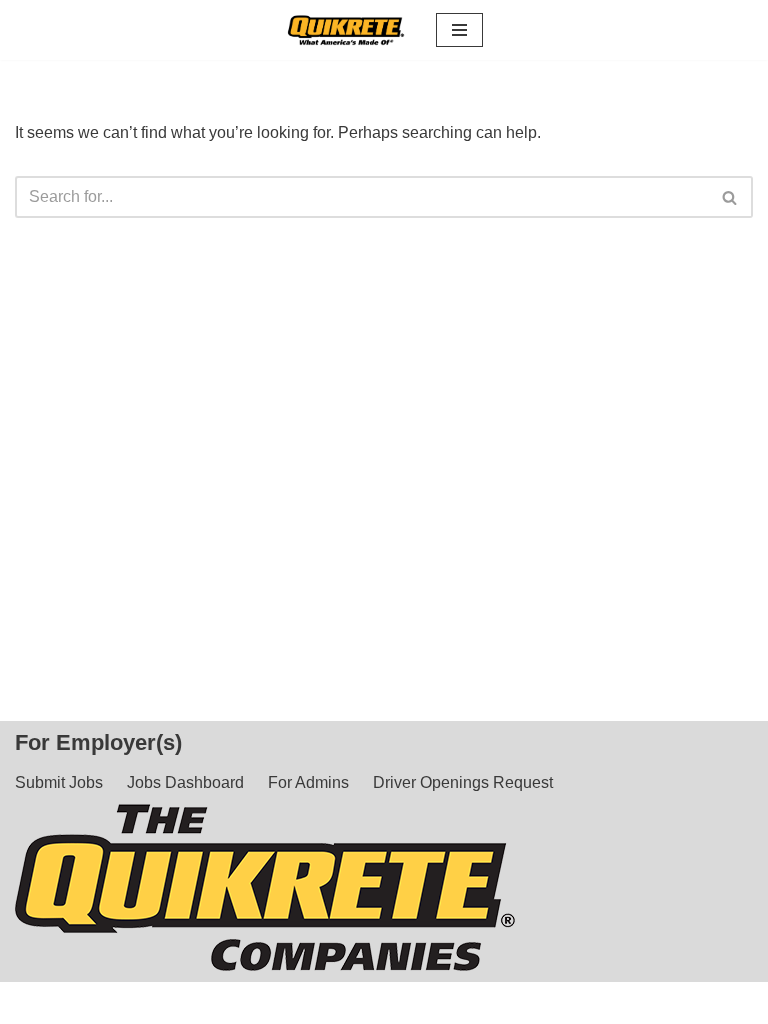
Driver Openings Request (463, 782)
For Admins (308, 782)
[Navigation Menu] (459, 30)
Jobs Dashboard (185, 782)
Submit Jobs (59, 782)
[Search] (730, 197)
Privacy (629, 1002)
